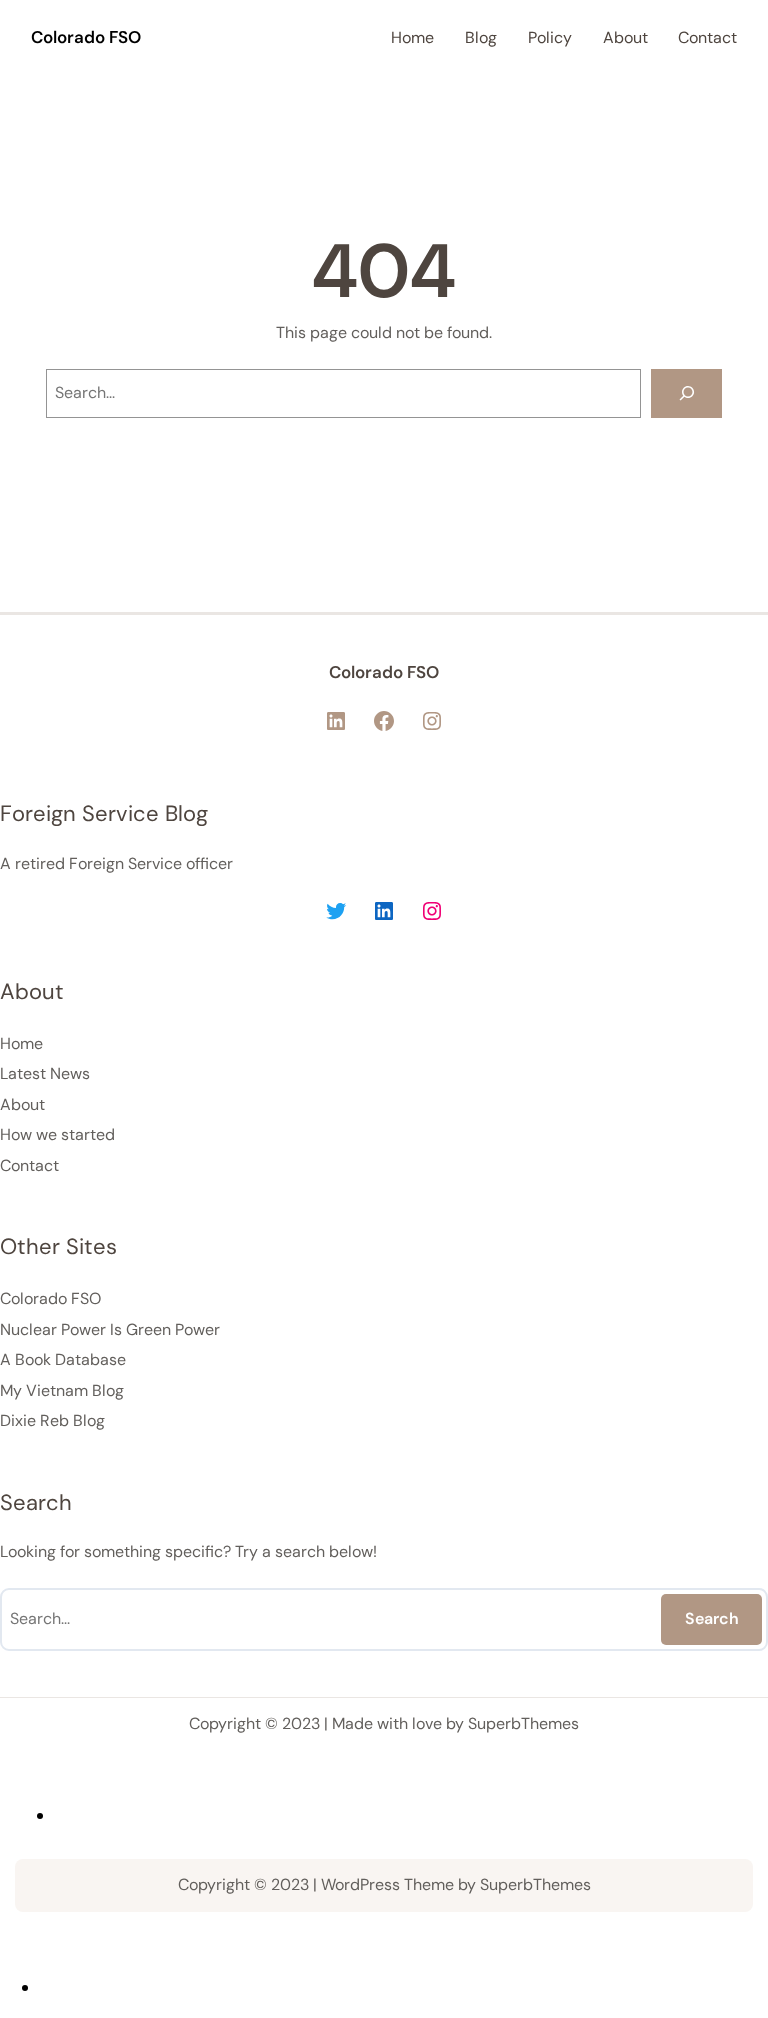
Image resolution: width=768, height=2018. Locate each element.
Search (712, 1618)
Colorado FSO (86, 37)
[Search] (686, 393)
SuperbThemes (523, 1723)
